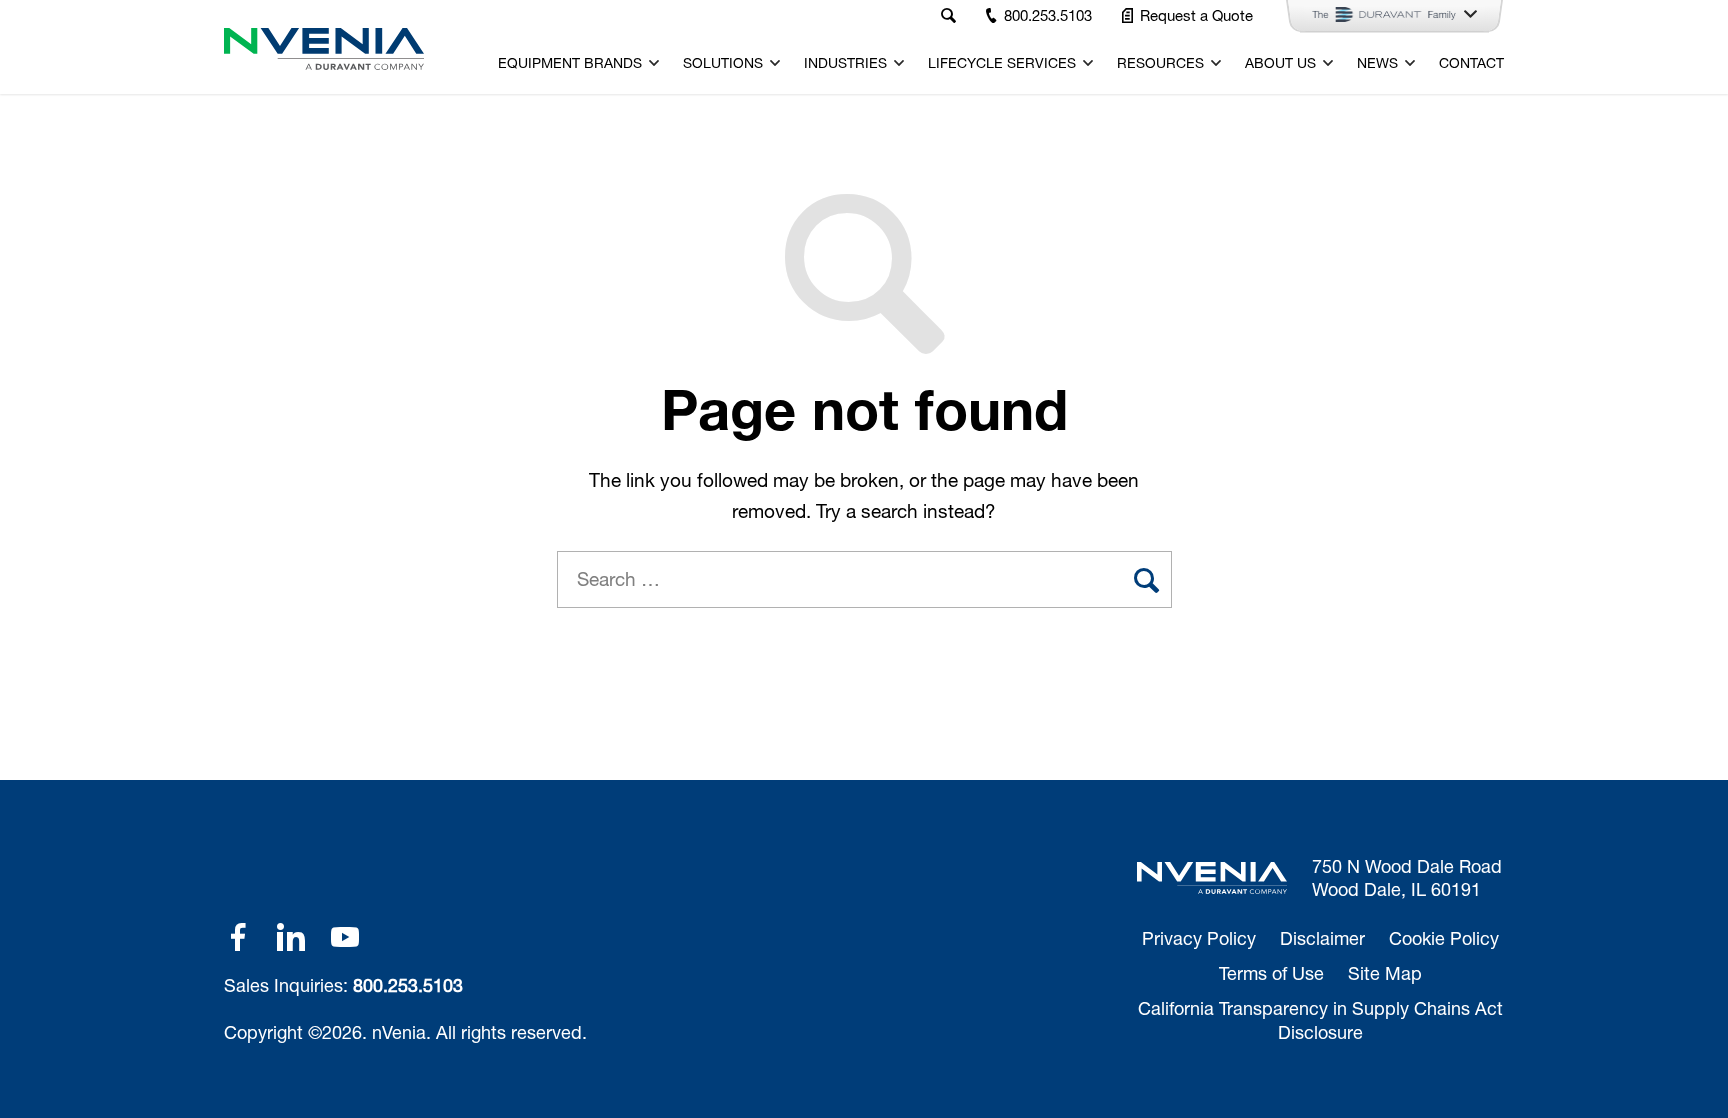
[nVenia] (324, 49)
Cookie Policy (1444, 938)
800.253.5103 (408, 985)
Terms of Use (1271, 973)
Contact (1471, 63)
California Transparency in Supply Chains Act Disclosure (1320, 1019)
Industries (845, 63)
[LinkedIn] (291, 937)
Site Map (1385, 973)
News (1377, 63)
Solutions (723, 63)
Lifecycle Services (1002, 63)
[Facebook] (238, 937)
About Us (1280, 63)
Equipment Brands (570, 63)
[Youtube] (345, 937)
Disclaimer (1322, 938)
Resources (1160, 63)
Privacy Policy (1199, 938)
